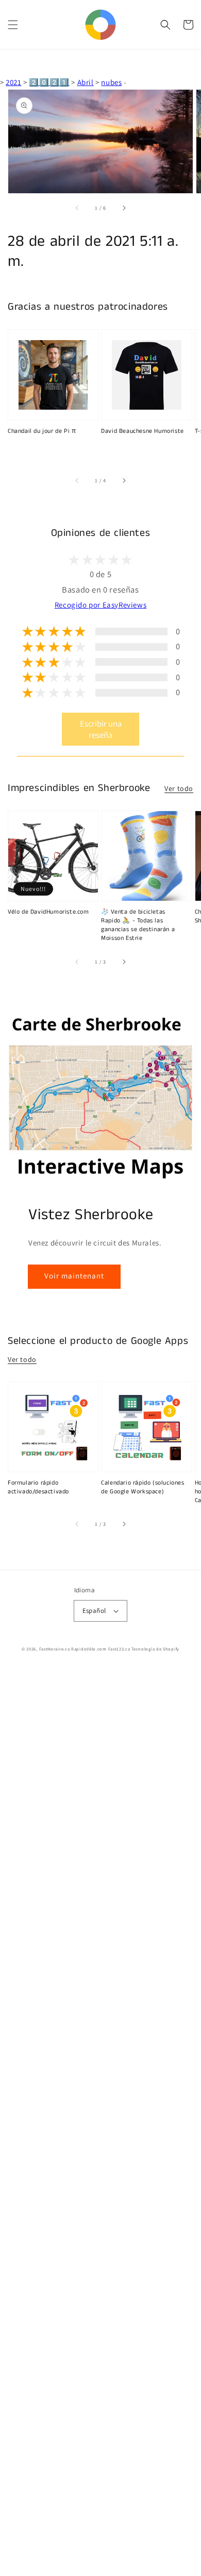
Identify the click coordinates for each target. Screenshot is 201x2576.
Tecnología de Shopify (155, 1649)
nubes (111, 82)
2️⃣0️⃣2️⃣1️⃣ (49, 82)
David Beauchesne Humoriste (143, 431)
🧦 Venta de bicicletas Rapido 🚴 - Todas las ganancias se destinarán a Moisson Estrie (138, 925)
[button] (13, 25)
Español (94, 1611)
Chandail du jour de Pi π (42, 431)
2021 (13, 82)
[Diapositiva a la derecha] (124, 208)
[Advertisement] (100, 2122)
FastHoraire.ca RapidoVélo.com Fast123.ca (85, 1649)
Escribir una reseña (101, 729)
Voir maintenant (74, 1276)
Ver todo (179, 788)
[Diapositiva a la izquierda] (77, 208)
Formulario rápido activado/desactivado (38, 1487)
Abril (86, 82)
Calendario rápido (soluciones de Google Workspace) (143, 1487)
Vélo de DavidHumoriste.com (48, 912)
